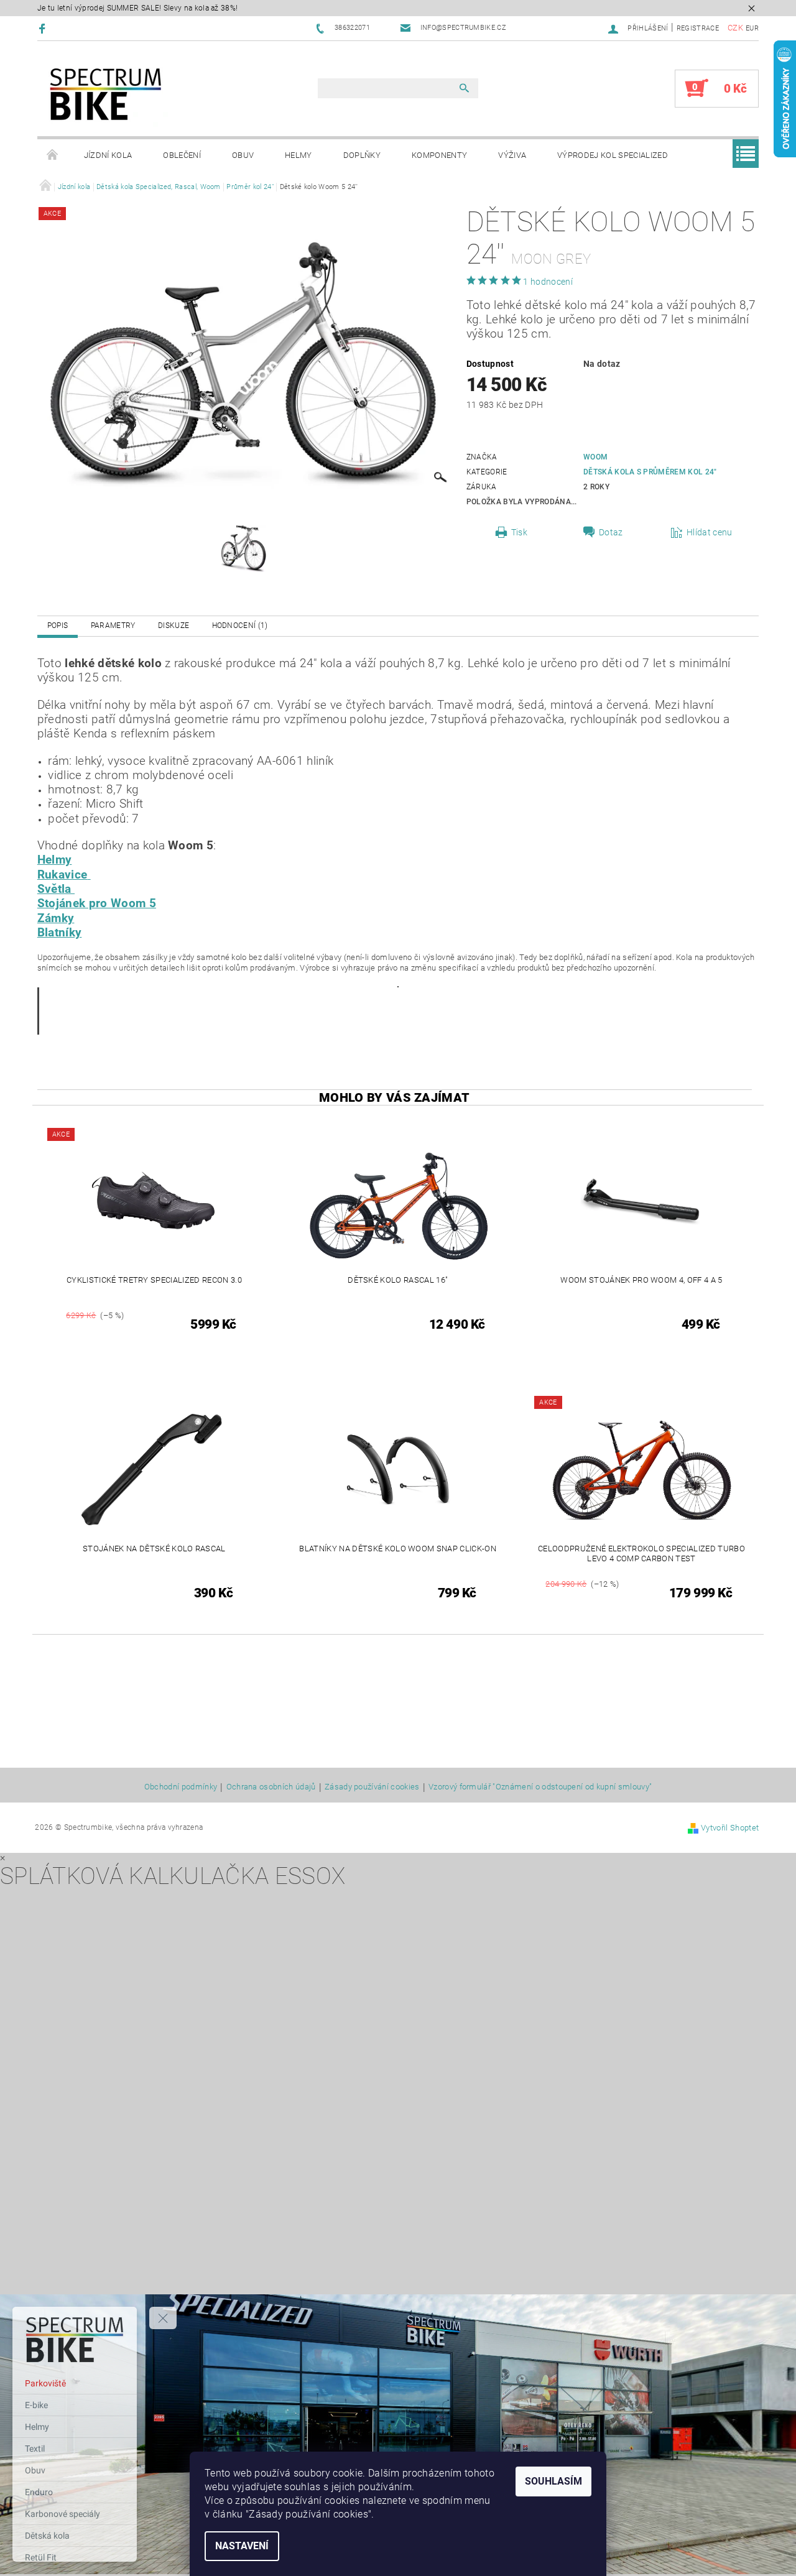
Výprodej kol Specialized (613, 155)
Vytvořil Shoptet (730, 1828)
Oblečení (182, 155)
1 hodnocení (548, 282)
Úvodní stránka (53, 155)
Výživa (512, 155)
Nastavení (242, 2546)
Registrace (698, 28)
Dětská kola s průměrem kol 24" (650, 472)
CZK (735, 28)
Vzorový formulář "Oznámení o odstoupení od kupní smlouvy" (540, 1787)
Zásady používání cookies (372, 1787)
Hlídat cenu (710, 532)
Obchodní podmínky (181, 1787)
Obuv (243, 155)
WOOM (595, 457)
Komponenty (439, 155)
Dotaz (611, 532)
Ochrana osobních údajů (271, 1787)
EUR (752, 28)
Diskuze (174, 626)
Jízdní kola (108, 155)
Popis (58, 626)
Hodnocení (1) (240, 626)
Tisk (519, 532)
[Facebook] (44, 28)
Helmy (298, 155)
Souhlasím (553, 2481)
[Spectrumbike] (106, 95)
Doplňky (362, 155)
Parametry (113, 626)
